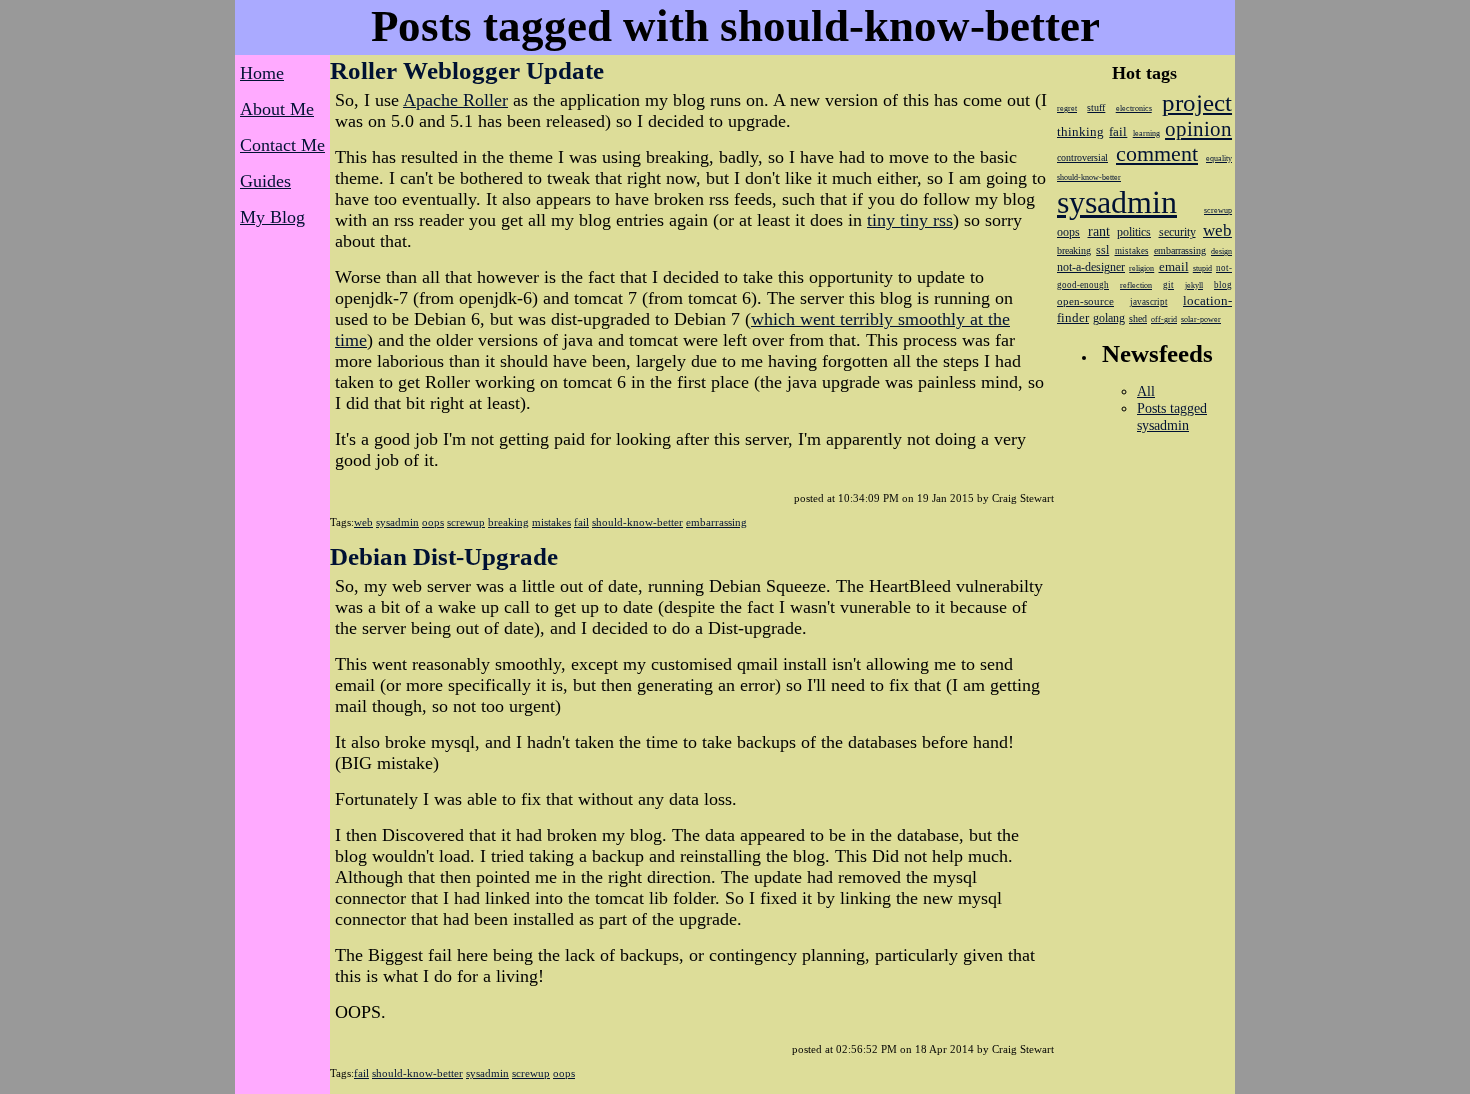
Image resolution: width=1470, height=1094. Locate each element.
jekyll (1194, 285)
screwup (466, 522)
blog (1223, 285)
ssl (1102, 250)
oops (433, 522)
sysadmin (397, 522)
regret (1067, 108)
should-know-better (637, 522)
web (363, 522)
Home (262, 73)
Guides (265, 181)
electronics (1134, 108)
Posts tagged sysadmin (1172, 416)
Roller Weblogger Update (467, 70)
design (1221, 251)
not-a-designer (1091, 267)
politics (1134, 232)
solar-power (1201, 319)
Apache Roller (455, 100)
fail (581, 522)
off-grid (1164, 319)
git (1168, 285)
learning (1146, 133)
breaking (508, 522)
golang (1109, 318)
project (1197, 102)
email (1174, 266)
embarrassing (716, 522)
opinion (1198, 129)
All (1146, 391)
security (1177, 232)
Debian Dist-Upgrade (444, 556)
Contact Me (282, 145)
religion (1141, 268)
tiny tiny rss (910, 220)
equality (1219, 158)
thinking (1080, 131)
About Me (277, 109)
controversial (1082, 157)
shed (1138, 318)
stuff (1096, 107)
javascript (1149, 302)
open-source (1085, 301)
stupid (1202, 268)
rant (1099, 231)
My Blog (272, 217)
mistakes (551, 522)
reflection (1136, 285)
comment (1157, 154)
